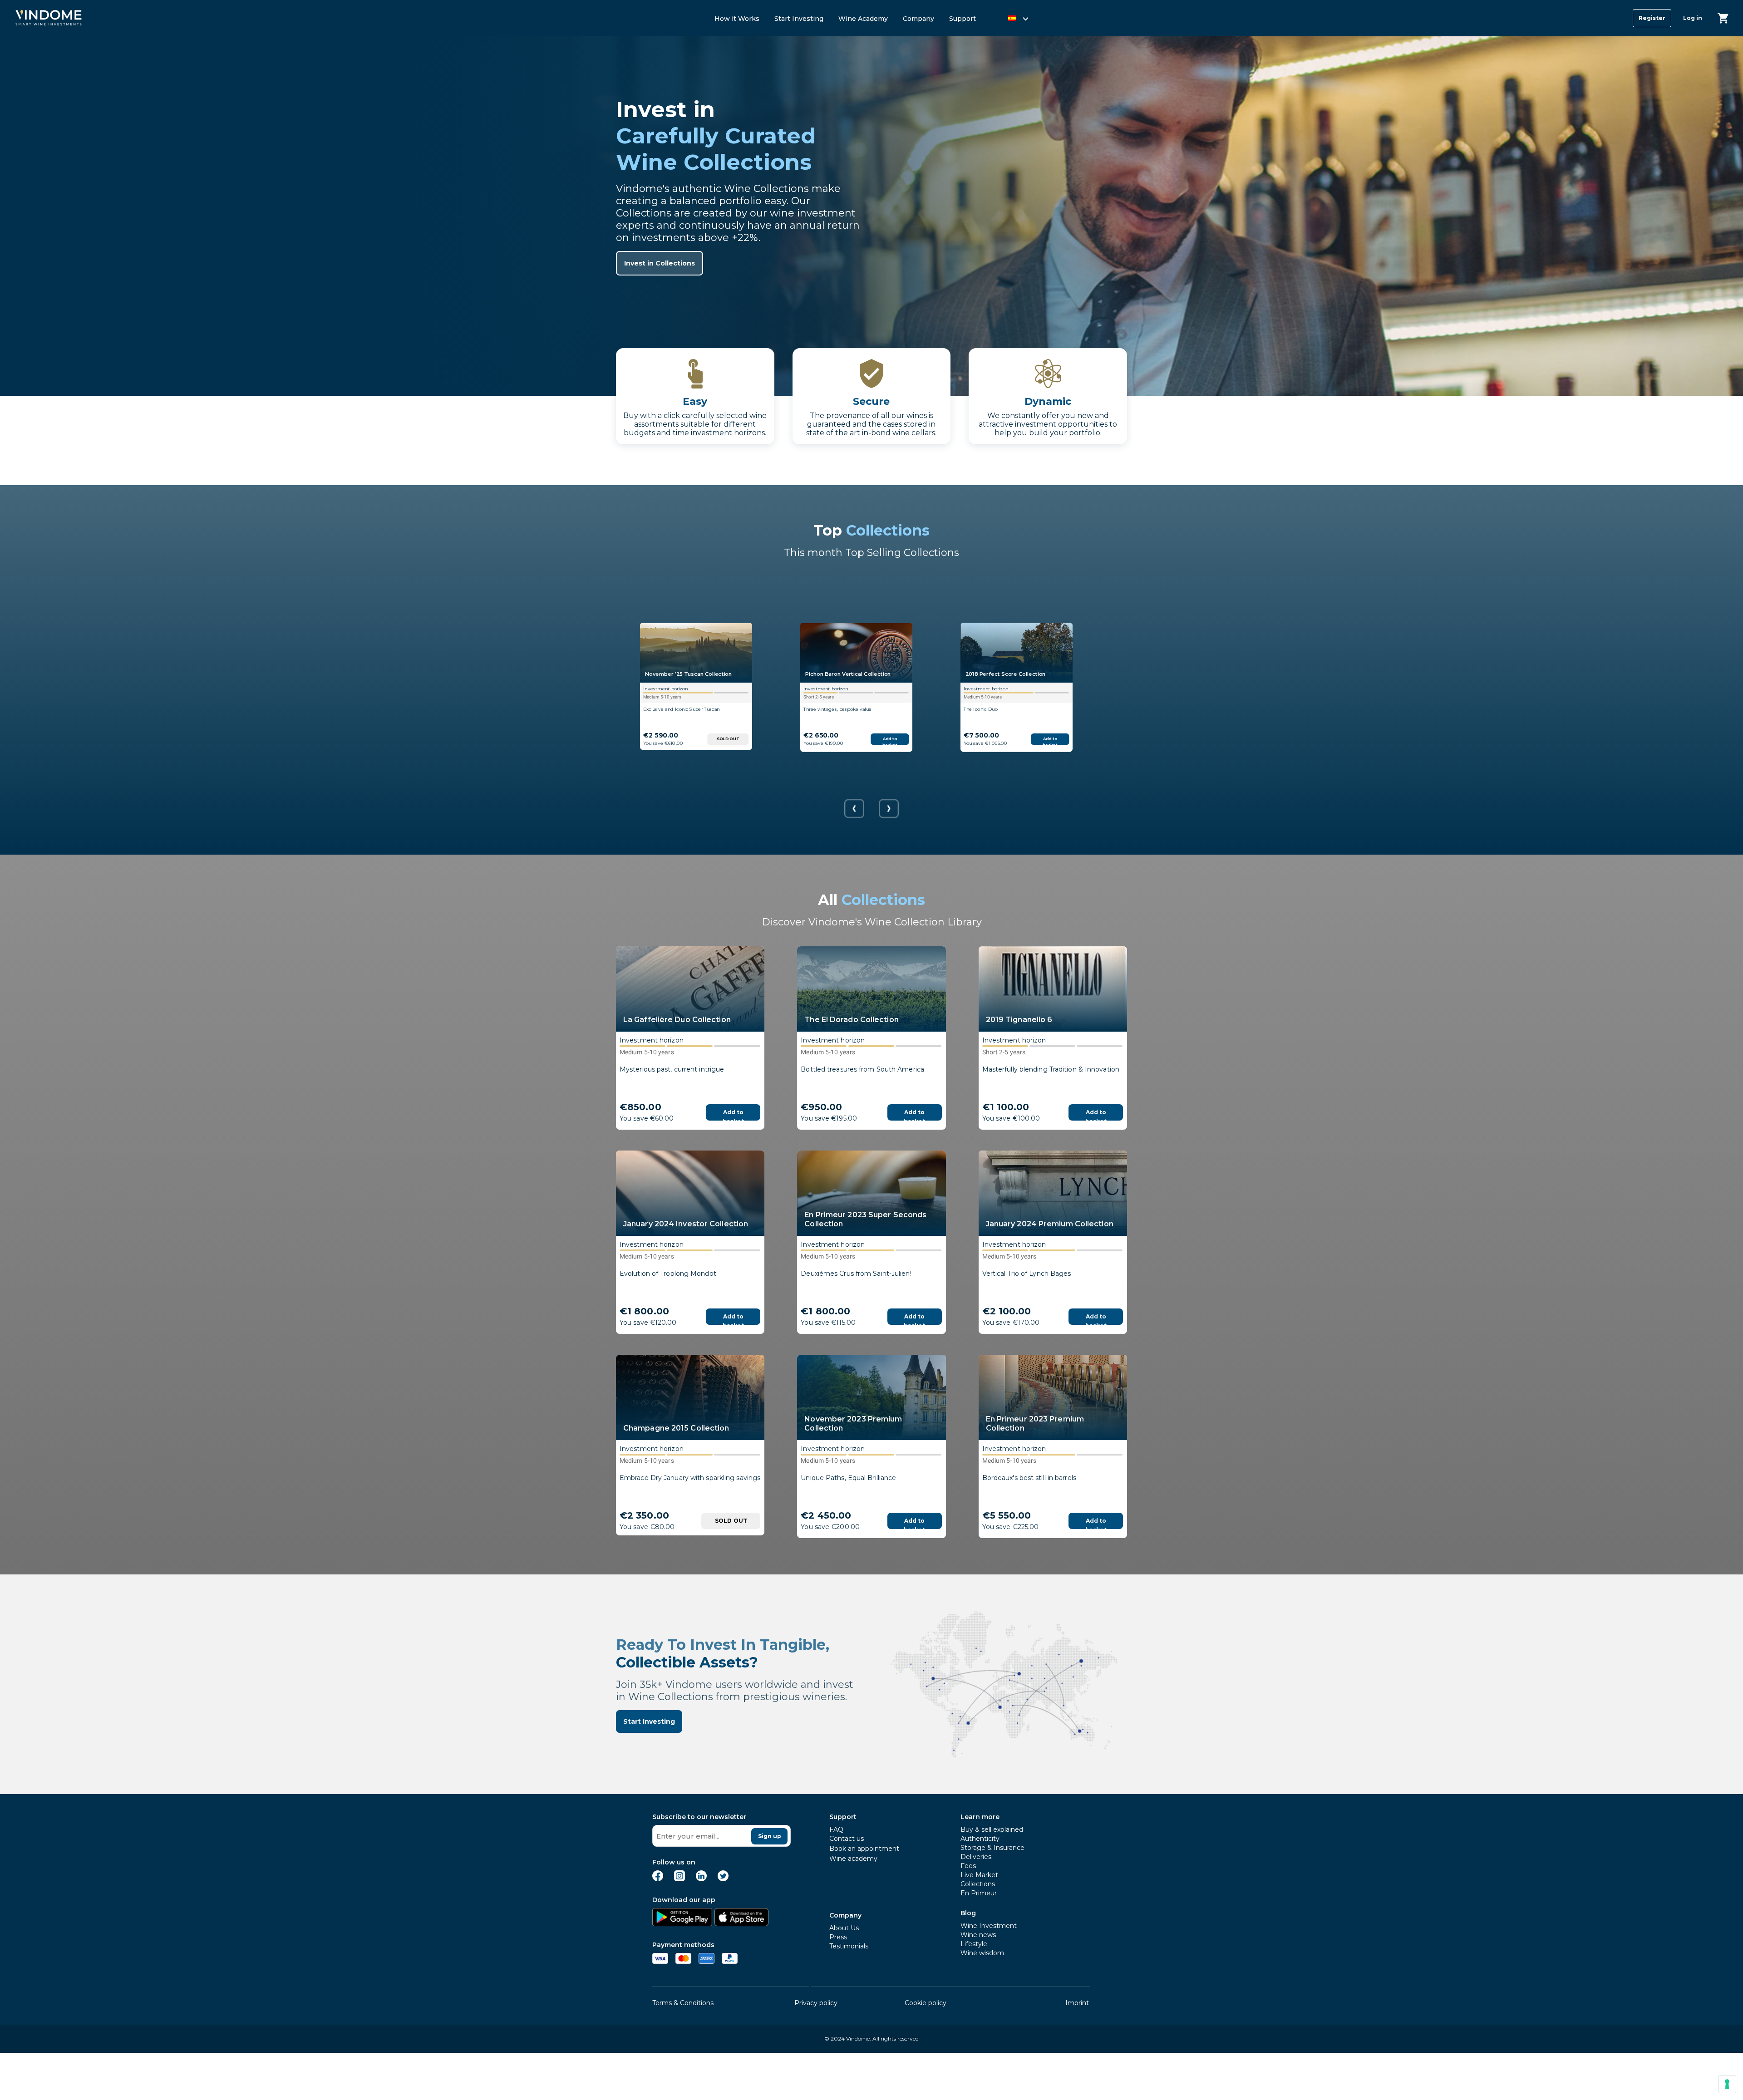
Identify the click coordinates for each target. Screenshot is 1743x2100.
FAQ (836, 1830)
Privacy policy (816, 2003)
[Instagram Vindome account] (679, 1879)
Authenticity (980, 1839)
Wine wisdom (982, 1953)
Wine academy (853, 1859)
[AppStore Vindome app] (741, 1924)
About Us (844, 1928)
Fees (968, 1866)
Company (918, 19)
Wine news (978, 1935)
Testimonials (849, 1946)
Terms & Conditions (683, 2003)
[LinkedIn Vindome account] (701, 1879)
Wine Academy (863, 19)
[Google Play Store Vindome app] (682, 1924)
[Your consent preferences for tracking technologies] (1727, 2084)
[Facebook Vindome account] (658, 1879)
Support (963, 19)
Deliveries (976, 1857)
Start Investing (799, 19)
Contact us (847, 1839)
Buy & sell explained (992, 1830)
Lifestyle (974, 1944)
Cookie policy (926, 2003)
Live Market (979, 1875)
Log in (1693, 18)
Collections (978, 1884)
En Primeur (979, 1893)
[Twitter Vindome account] (723, 1879)
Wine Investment (989, 1926)
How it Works (737, 19)
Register (1652, 18)
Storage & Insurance (992, 1848)
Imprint (1077, 2003)
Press (838, 1937)
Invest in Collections (660, 263)
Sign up (770, 1836)
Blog (968, 1913)
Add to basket (890, 741)
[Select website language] (1010, 20)
